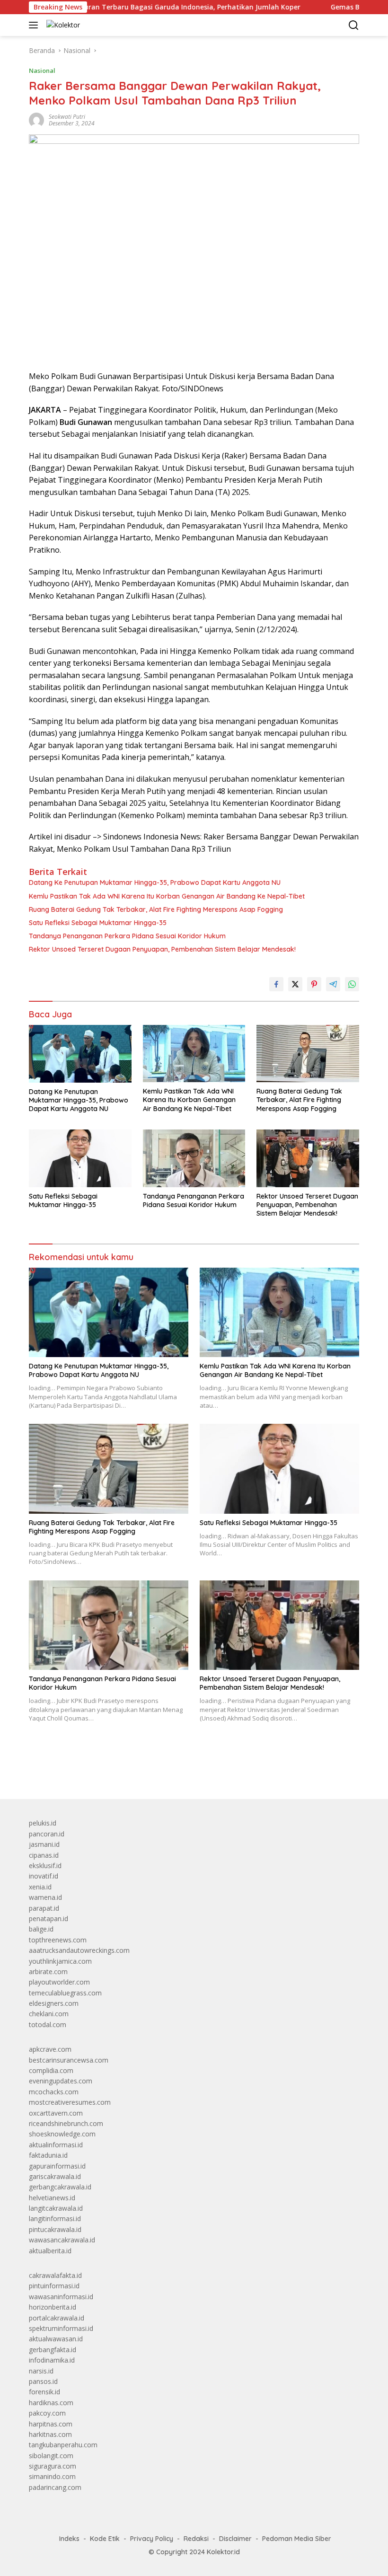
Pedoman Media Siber (297, 2539)
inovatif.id (44, 1876)
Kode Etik (105, 2539)
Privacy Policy (152, 2539)
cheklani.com (49, 2014)
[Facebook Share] (276, 984)
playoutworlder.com (59, 1982)
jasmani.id (44, 1844)
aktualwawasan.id (56, 2339)
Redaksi (196, 2539)
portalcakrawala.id (57, 2318)
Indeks (69, 2539)
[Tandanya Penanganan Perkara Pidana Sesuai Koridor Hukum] (194, 1158)
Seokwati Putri (67, 117)
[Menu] (35, 25)
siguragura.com (53, 2466)
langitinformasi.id (55, 2219)
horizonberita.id (53, 2307)
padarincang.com (55, 2487)
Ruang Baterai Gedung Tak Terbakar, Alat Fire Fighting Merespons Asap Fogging (156, 909)
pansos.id (43, 2381)
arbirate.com (48, 1972)
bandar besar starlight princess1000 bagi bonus (101, 1770)
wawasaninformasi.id (61, 2297)
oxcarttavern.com (56, 2113)
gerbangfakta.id (53, 2350)
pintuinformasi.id (54, 2286)
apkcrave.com (50, 2049)
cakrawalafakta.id (55, 2275)
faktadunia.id (48, 2155)
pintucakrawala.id (55, 2229)
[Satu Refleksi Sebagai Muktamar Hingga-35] (80, 1158)
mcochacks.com (54, 2092)
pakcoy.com (47, 2413)
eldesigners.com (54, 2003)
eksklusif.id (45, 1866)
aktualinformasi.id (56, 2145)
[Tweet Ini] (295, 984)
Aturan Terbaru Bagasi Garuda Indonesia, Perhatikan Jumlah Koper (144, 7)
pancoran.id (47, 1834)
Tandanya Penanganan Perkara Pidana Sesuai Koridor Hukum (127, 936)
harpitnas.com (51, 2424)
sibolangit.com (51, 2456)
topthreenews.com (58, 1940)
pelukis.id (43, 1823)
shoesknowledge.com (62, 2134)
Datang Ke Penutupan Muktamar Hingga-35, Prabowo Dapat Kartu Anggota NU (155, 882)
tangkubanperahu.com (63, 2445)
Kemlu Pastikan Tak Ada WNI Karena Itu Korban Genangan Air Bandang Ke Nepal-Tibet (167, 896)
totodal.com (48, 2025)
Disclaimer (235, 2539)
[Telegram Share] (333, 984)
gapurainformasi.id (57, 2166)
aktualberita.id (50, 2251)
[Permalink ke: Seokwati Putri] (36, 119)
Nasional (42, 71)
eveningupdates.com (61, 2081)
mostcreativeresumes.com (70, 2102)
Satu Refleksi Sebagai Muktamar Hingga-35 (98, 923)
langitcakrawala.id (56, 2208)
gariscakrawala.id (55, 2176)
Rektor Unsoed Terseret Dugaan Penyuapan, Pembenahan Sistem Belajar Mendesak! (162, 949)
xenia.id (40, 1887)
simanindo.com (52, 2476)
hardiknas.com (51, 2403)
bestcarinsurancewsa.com (69, 2060)
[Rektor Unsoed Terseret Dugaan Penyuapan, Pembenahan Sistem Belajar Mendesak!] (308, 1158)
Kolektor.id (223, 2552)
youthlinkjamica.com (60, 1961)
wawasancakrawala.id (62, 2240)
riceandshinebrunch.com (66, 2123)
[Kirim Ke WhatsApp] (352, 984)
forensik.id (44, 2392)
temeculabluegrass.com (65, 1993)
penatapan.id (48, 1919)
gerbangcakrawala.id (60, 2187)
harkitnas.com (50, 2434)
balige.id (41, 1929)
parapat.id (44, 1908)
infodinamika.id (52, 2360)
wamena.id (45, 1897)
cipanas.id (44, 1855)
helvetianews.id (52, 2198)
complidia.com (51, 2070)
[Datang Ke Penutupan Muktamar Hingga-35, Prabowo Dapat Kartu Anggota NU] (80, 1054)
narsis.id (41, 2371)
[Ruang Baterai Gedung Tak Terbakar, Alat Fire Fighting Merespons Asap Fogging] (308, 1054)
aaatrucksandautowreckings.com (79, 1950)
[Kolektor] (62, 25)
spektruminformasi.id (61, 2328)
